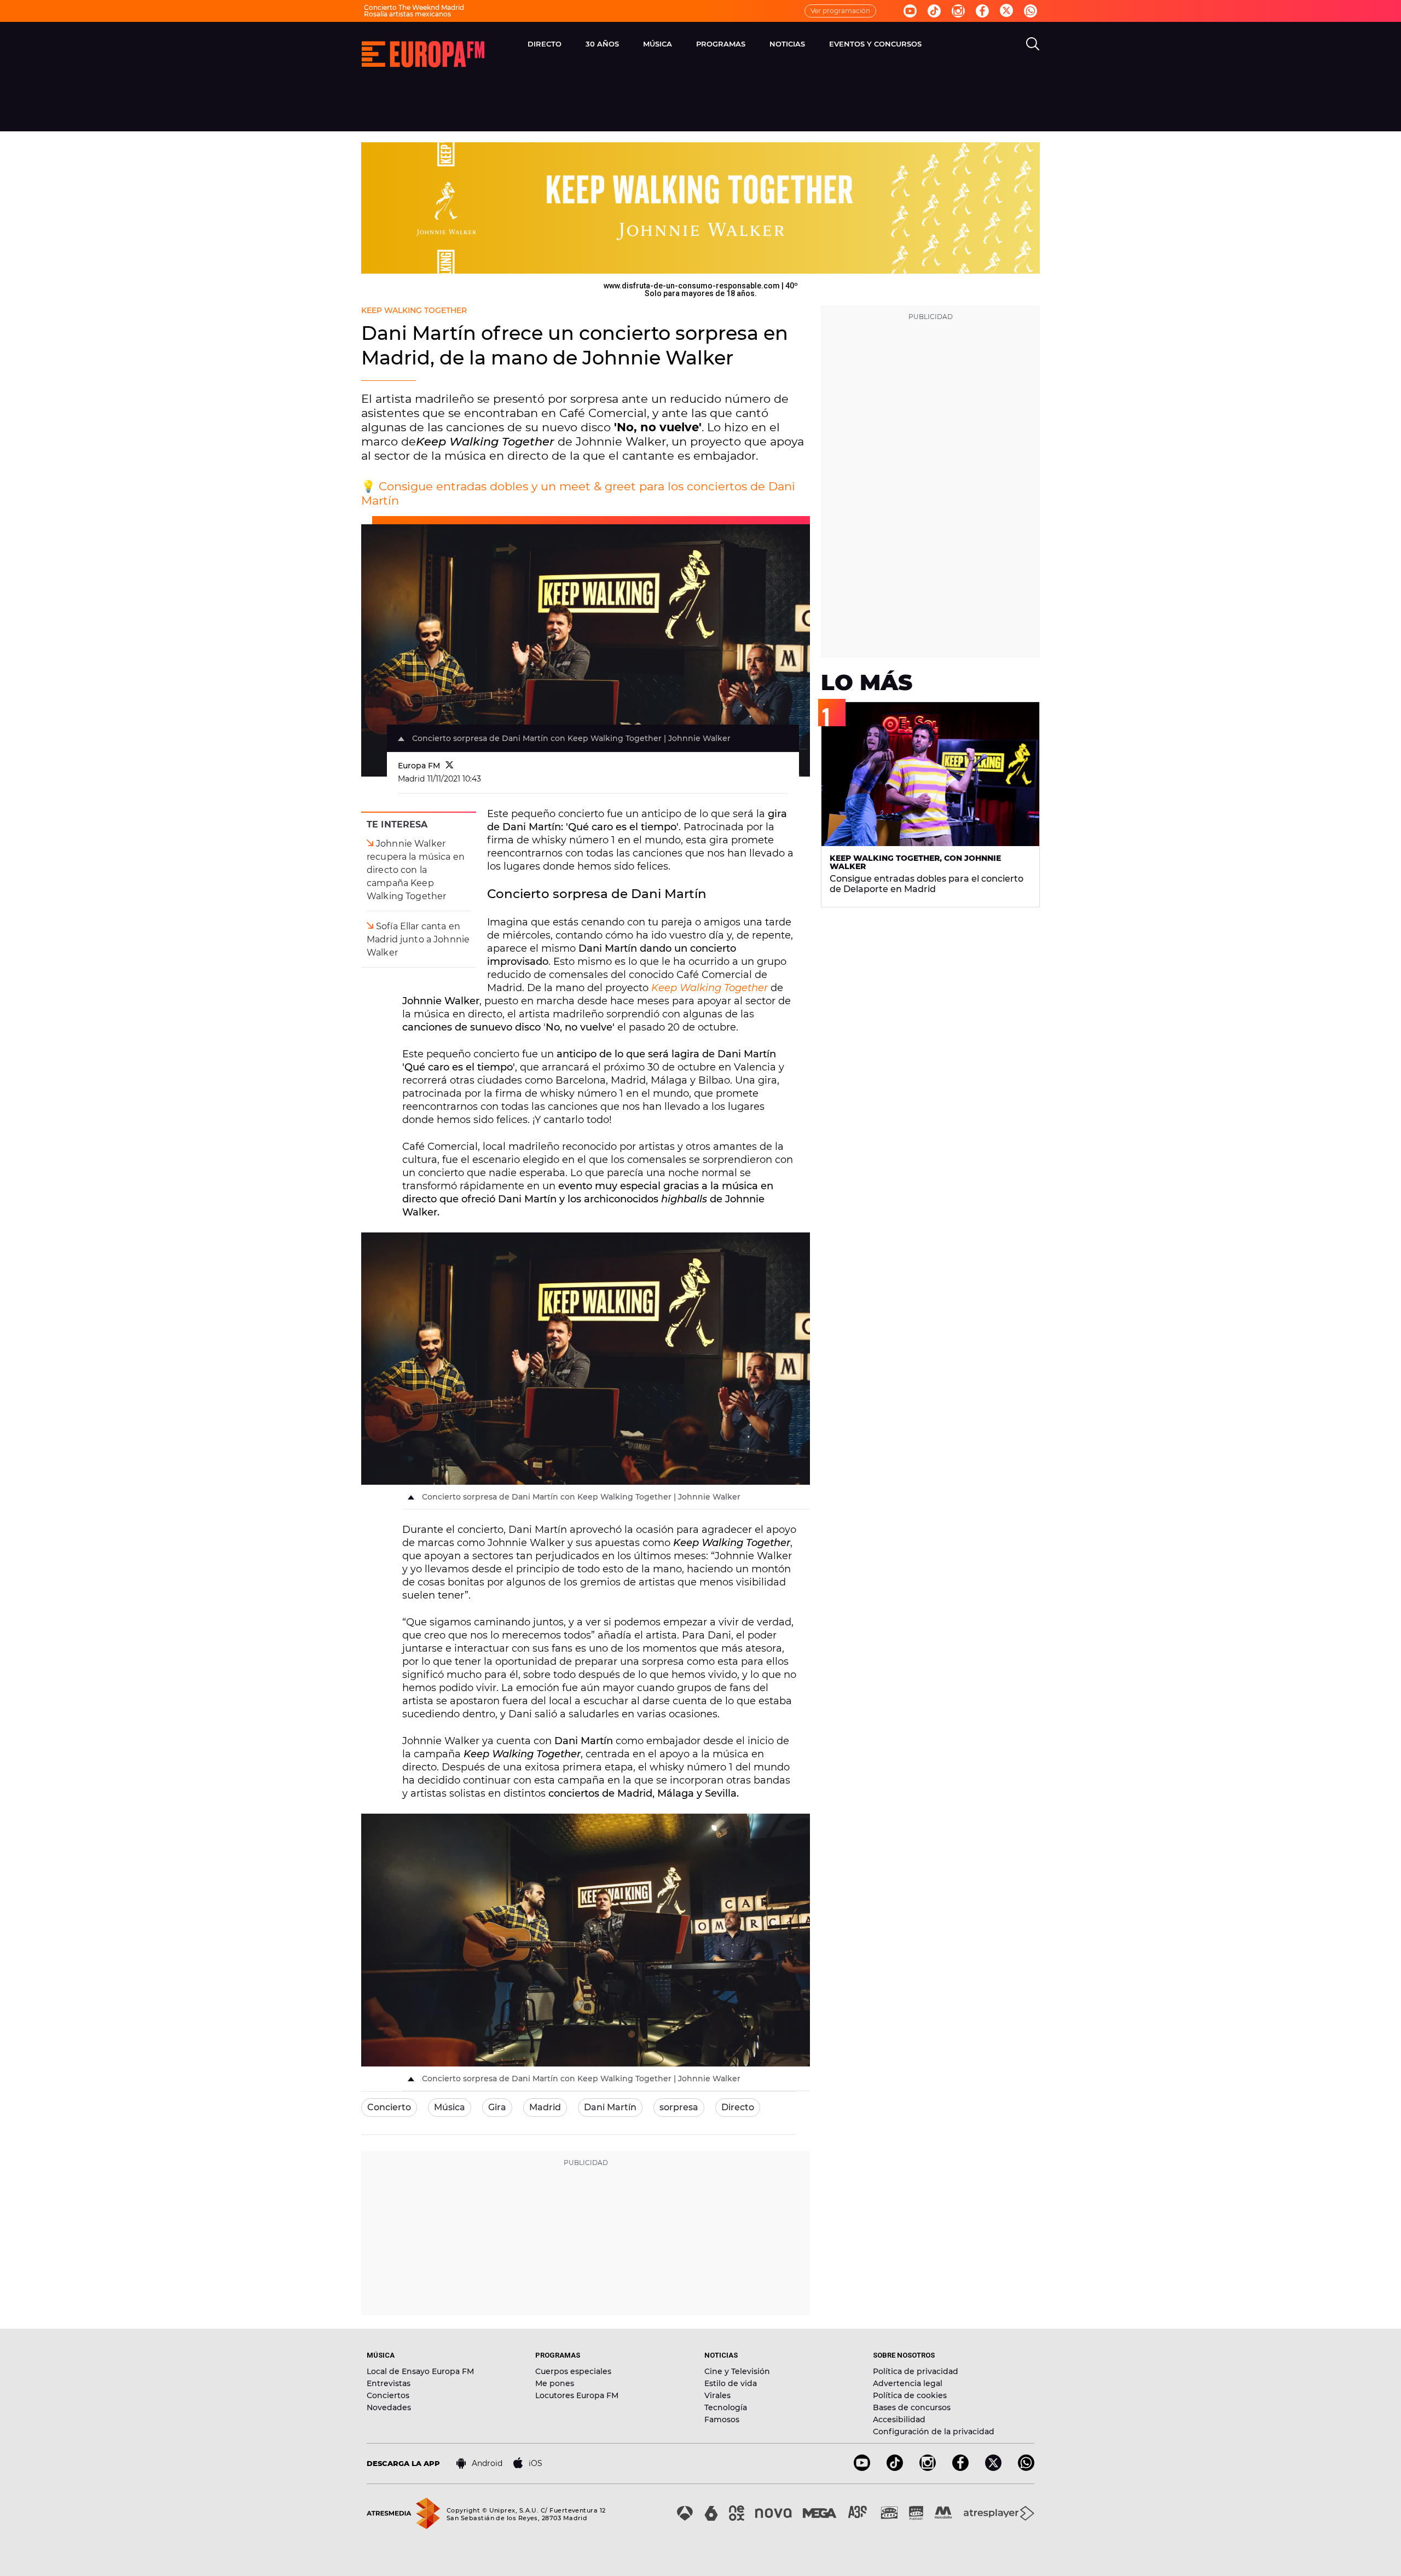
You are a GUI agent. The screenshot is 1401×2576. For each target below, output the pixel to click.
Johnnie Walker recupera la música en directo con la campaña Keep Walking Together (416, 870)
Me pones (555, 2383)
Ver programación (840, 11)
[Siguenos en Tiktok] (934, 11)
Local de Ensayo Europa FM (420, 2371)
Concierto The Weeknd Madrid (414, 7)
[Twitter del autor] (450, 766)
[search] (1033, 44)
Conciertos (388, 2395)
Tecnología (726, 2407)
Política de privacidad (916, 2371)
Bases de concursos (912, 2407)
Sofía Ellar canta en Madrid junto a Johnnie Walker (418, 939)
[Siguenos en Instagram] (958, 11)
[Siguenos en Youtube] (910, 11)
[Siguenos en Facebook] (982, 11)
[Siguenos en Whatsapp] (1031, 11)
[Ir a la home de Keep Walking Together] (700, 208)
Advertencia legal (908, 2383)
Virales (717, 2395)
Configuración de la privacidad (934, 2432)
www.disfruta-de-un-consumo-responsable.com (692, 286)
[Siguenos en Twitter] (1006, 11)
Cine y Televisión (737, 2371)
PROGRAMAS (721, 44)
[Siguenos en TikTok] (895, 2468)
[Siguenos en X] (993, 2468)
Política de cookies (910, 2395)
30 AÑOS (602, 44)
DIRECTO (545, 44)
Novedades (389, 2407)
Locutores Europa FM (577, 2395)
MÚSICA (658, 44)
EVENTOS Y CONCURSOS (875, 44)
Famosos (722, 2419)
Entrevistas (389, 2383)
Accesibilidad (899, 2419)
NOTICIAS (787, 44)
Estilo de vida (731, 2383)
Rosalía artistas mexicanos (407, 14)
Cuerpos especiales (573, 2371)
